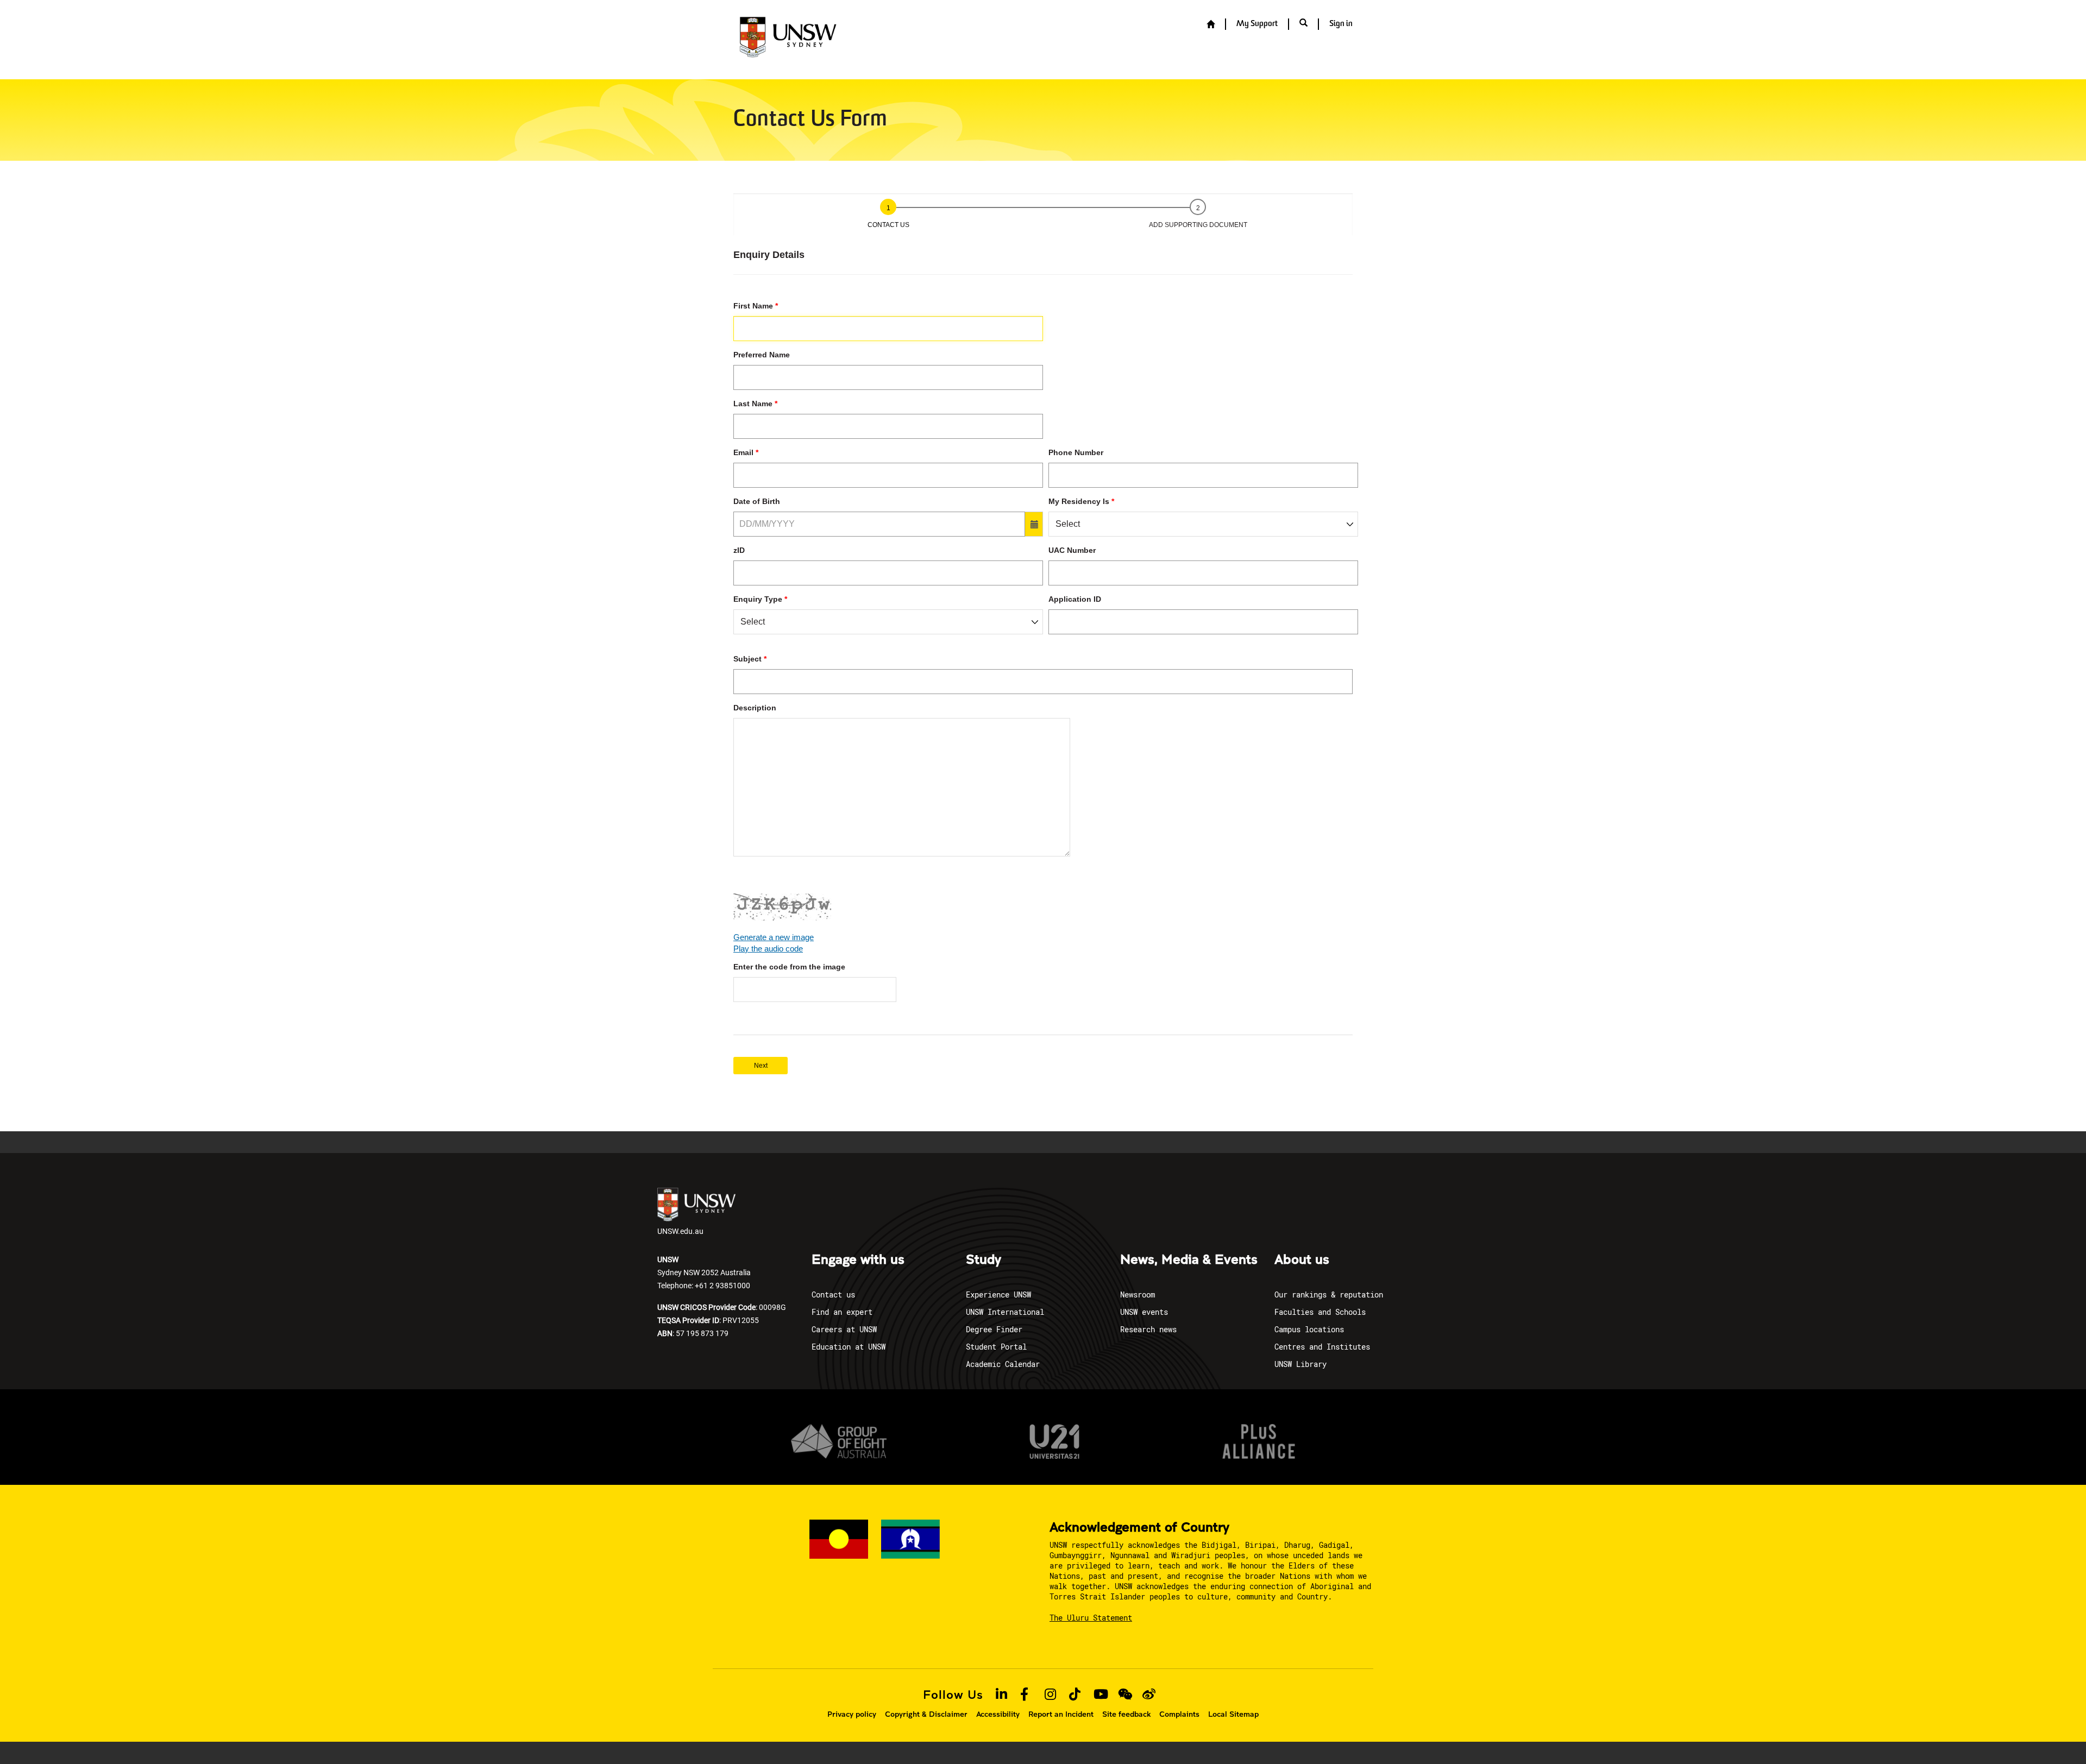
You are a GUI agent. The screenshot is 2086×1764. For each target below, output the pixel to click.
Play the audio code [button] (768, 949)
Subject (747, 659)
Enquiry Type (758, 599)
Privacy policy (852, 1714)
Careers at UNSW (844, 1329)
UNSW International (1005, 1312)
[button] (1303, 24)
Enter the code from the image (789, 967)
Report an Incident (1061, 1714)
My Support (1257, 24)
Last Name (753, 404)
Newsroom (1138, 1294)
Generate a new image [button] (774, 937)
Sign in (1341, 24)
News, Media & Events (1189, 1260)
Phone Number (1076, 452)
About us (1302, 1260)
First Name (753, 306)
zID (739, 550)
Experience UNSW (998, 1294)
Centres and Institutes (1322, 1347)
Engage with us (858, 1260)
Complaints (1179, 1714)
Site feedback (1126, 1714)
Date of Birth (757, 501)
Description (755, 708)
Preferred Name (762, 355)
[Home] (1211, 25)
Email (743, 452)
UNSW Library (1300, 1364)
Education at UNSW (849, 1347)
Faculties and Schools (1320, 1312)
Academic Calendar (1003, 1364)
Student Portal (996, 1347)
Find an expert (842, 1312)
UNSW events (1144, 1312)
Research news (1148, 1329)
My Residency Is (1079, 501)
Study (984, 1260)
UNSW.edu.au (680, 1231)
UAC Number (1072, 550)
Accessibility (998, 1714)
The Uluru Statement (1091, 1618)
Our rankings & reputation (1329, 1294)
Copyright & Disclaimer (926, 1714)
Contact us (833, 1294)
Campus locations (1309, 1329)
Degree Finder (994, 1329)
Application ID (1075, 599)
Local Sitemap (1233, 1714)
